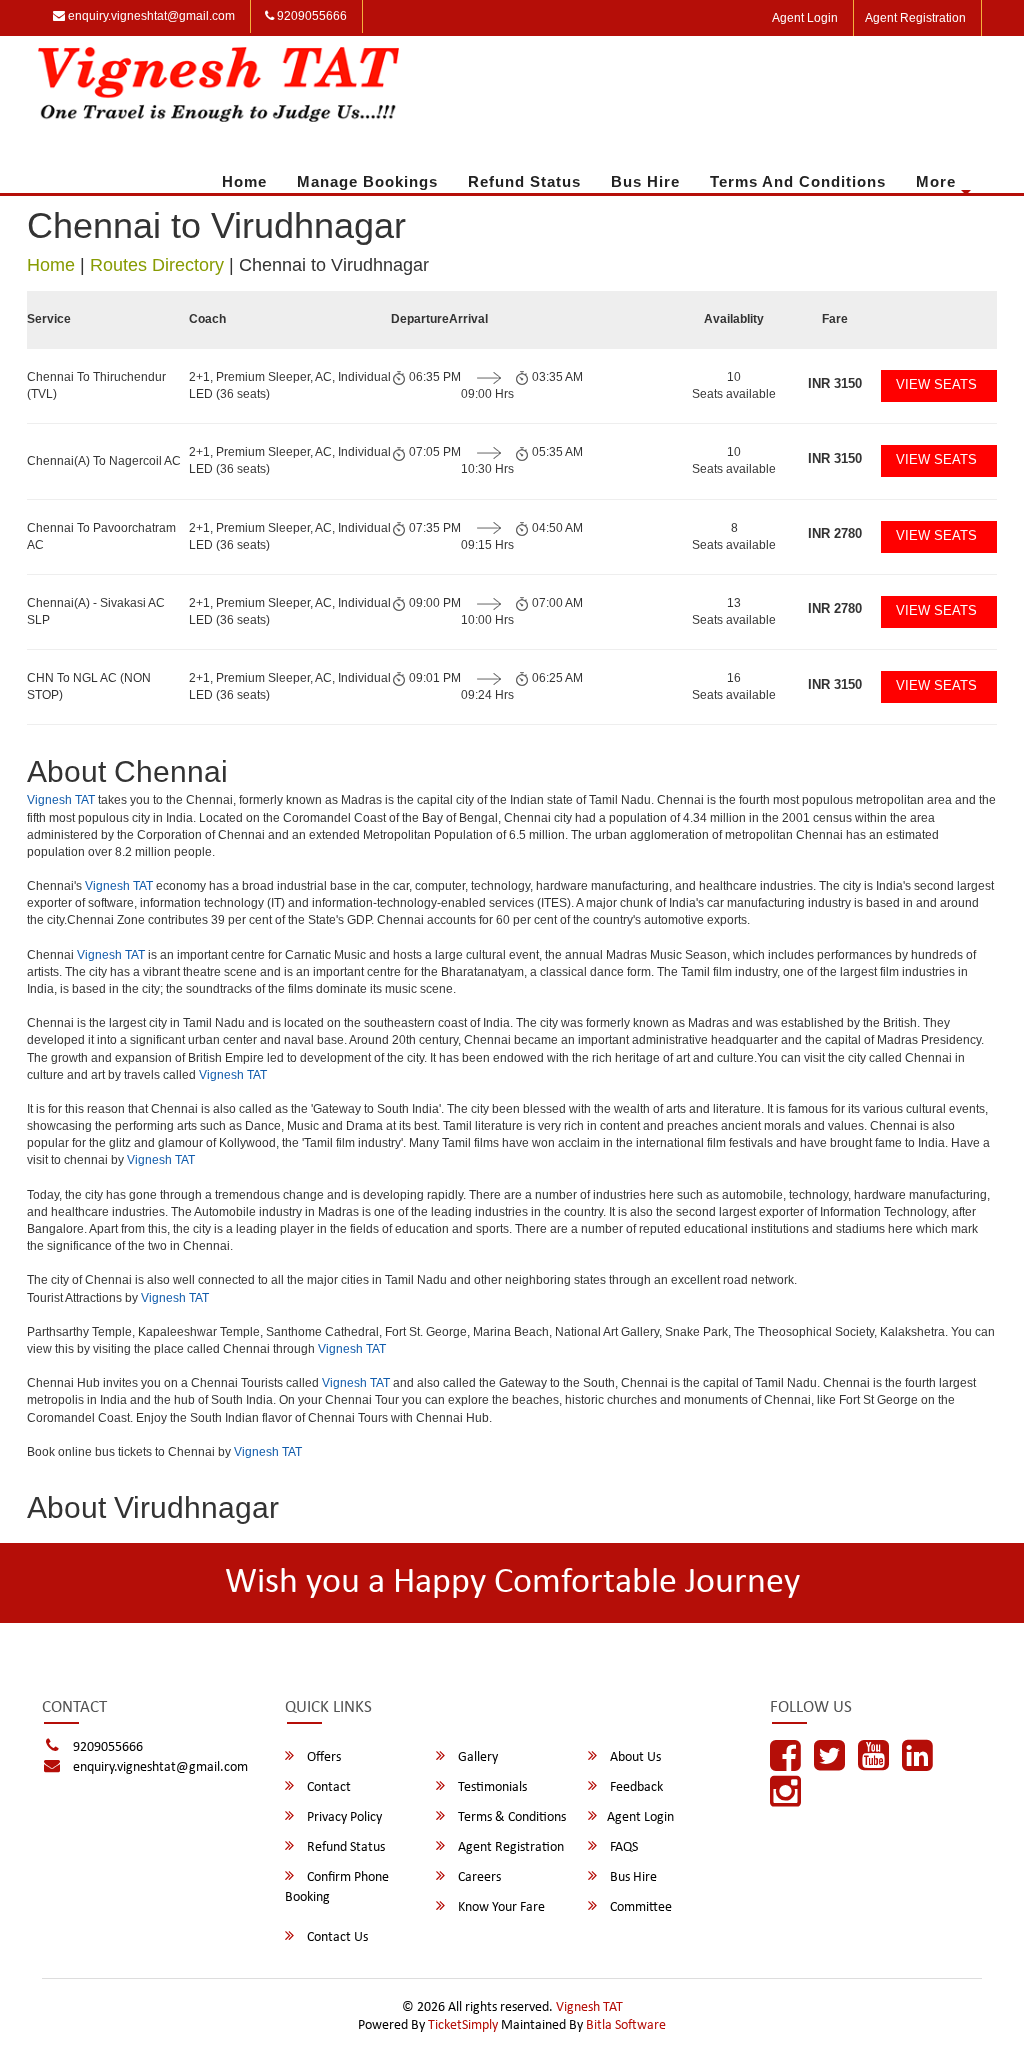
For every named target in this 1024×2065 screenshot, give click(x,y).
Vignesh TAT (61, 800)
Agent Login (805, 18)
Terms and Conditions (798, 181)
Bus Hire (645, 181)
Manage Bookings (367, 181)
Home (244, 181)
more (936, 181)
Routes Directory (157, 265)
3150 (835, 383)
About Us (634, 1757)
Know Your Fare (500, 1907)
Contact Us (336, 1937)
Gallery (476, 1757)
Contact (327, 1787)
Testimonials (491, 1787)
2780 (835, 533)
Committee (639, 1907)
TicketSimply (463, 2025)
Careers (478, 1877)
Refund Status (524, 181)
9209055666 (310, 16)
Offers (322, 1757)
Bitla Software (626, 2025)
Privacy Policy (343, 1817)
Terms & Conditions (510, 1817)
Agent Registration (915, 18)
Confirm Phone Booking (337, 1887)
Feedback (635, 1787)
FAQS (622, 1847)
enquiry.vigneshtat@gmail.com (150, 16)
